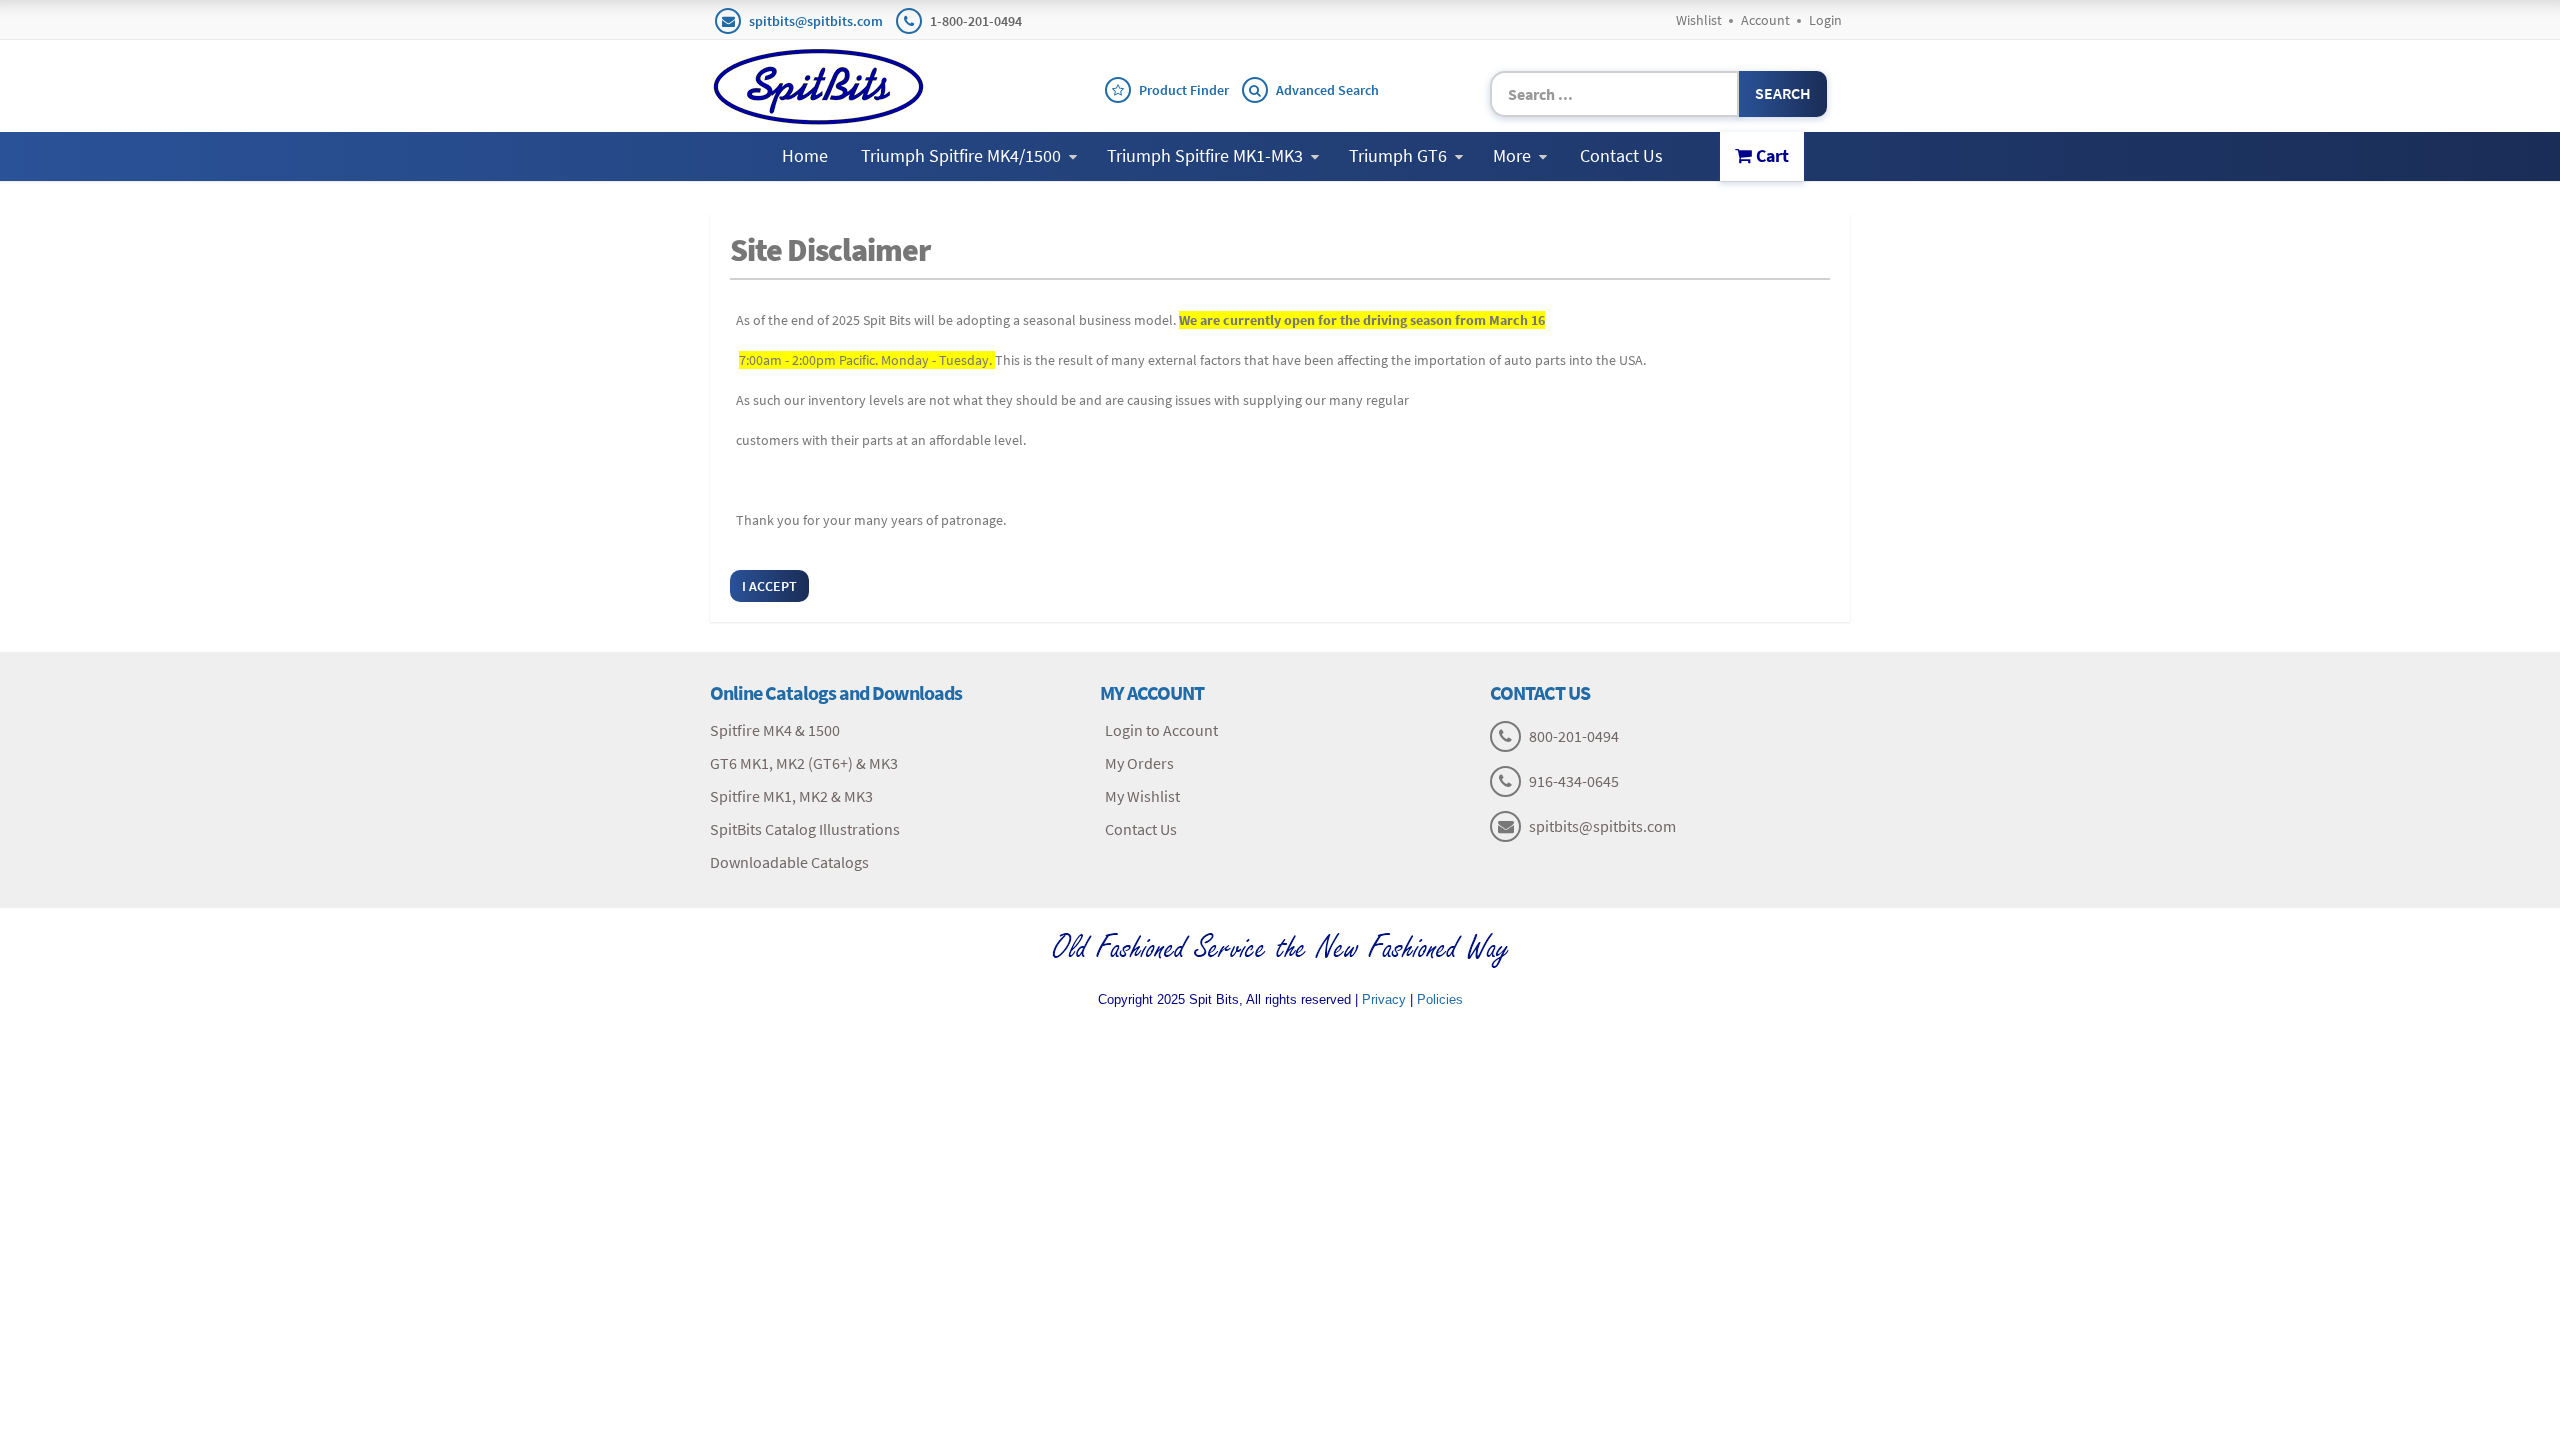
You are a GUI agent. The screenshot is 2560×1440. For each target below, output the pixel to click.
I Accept (769, 586)
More (1512, 155)
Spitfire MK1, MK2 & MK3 (791, 796)
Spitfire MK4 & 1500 (775, 730)
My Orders (1139, 763)
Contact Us (1621, 155)
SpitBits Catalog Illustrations (805, 829)
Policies (1440, 999)
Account (1765, 20)
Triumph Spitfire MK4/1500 (961, 155)
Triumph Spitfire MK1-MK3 (1205, 155)
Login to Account (1161, 730)
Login (1825, 20)
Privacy (1384, 999)
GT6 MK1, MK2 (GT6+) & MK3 (804, 763)
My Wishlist (1142, 796)
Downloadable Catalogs (789, 862)
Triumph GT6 (1398, 155)
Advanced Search (1327, 90)
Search (1783, 93)
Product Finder (1184, 90)
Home (805, 155)
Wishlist (1699, 20)
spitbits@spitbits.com (816, 21)
